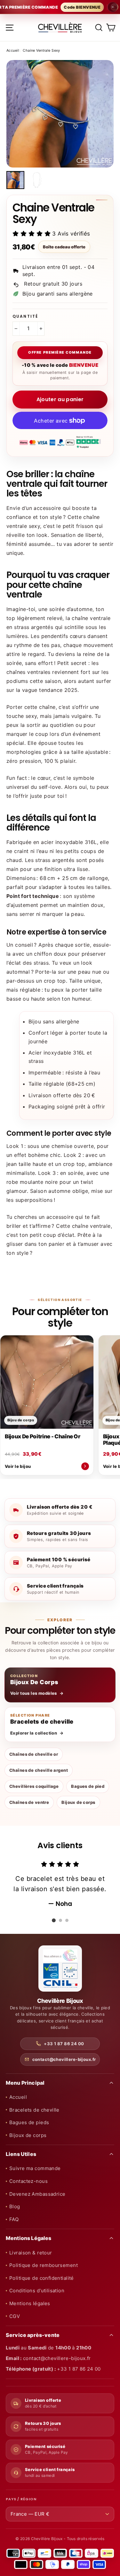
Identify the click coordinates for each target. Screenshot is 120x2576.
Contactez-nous (28, 2181)
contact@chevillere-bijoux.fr (64, 2059)
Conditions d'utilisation (37, 2291)
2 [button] (60, 1920)
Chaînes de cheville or (34, 1754)
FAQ (14, 2219)
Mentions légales (30, 2303)
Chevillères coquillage (34, 1786)
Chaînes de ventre (29, 1802)
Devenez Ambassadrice (37, 2194)
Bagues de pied (88, 1786)
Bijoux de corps (78, 1802)
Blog (15, 2206)
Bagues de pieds (29, 2122)
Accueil (13, 50)
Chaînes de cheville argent (39, 1770)
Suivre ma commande (35, 2168)
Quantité (25, 316)
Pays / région (21, 2499)
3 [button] (67, 1920)
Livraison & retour (31, 2253)
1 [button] (54, 1920)
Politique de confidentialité (42, 2278)
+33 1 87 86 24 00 (64, 2044)
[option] (60, 114)
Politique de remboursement (44, 2265)
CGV (15, 2316)
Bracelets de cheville (34, 2110)
